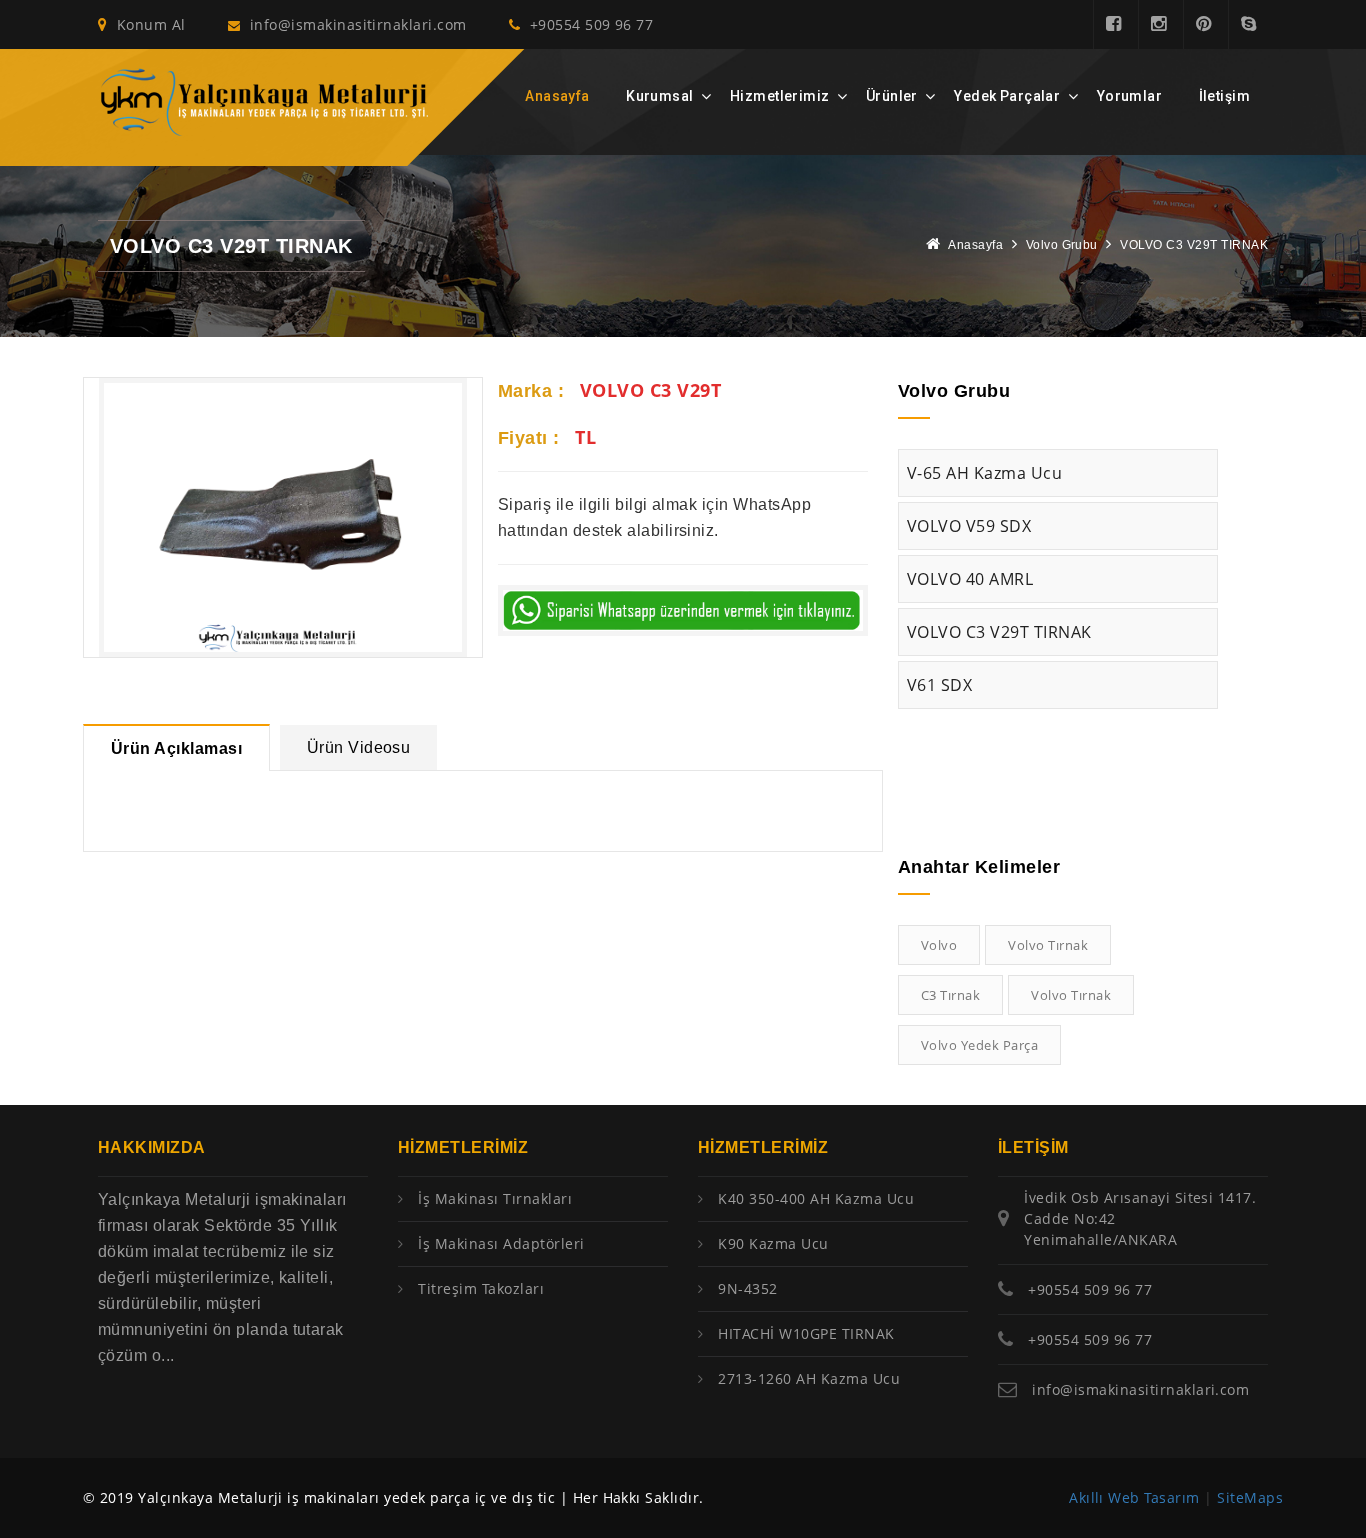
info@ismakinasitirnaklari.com (358, 24)
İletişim (1224, 96)
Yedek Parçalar (1007, 96)
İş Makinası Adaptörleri (501, 1243)
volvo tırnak (1048, 945)
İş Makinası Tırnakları (495, 1198)
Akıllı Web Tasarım (1134, 1497)
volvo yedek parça (979, 1045)
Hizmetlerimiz (779, 96)
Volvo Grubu (1062, 245)
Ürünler (892, 96)
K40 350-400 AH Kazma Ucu (816, 1198)
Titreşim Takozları (481, 1288)
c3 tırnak (950, 995)
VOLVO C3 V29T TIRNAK (999, 632)
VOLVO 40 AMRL (970, 579)
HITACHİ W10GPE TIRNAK (806, 1333)
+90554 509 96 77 (589, 24)
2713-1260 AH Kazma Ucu (809, 1378)
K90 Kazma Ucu (773, 1243)
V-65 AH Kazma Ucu (984, 473)
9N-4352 (747, 1288)
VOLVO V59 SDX (969, 526)
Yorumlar (1129, 96)
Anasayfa (557, 96)
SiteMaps (1250, 1497)
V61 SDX (939, 685)
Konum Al (148, 24)
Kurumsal (659, 96)
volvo (939, 945)
